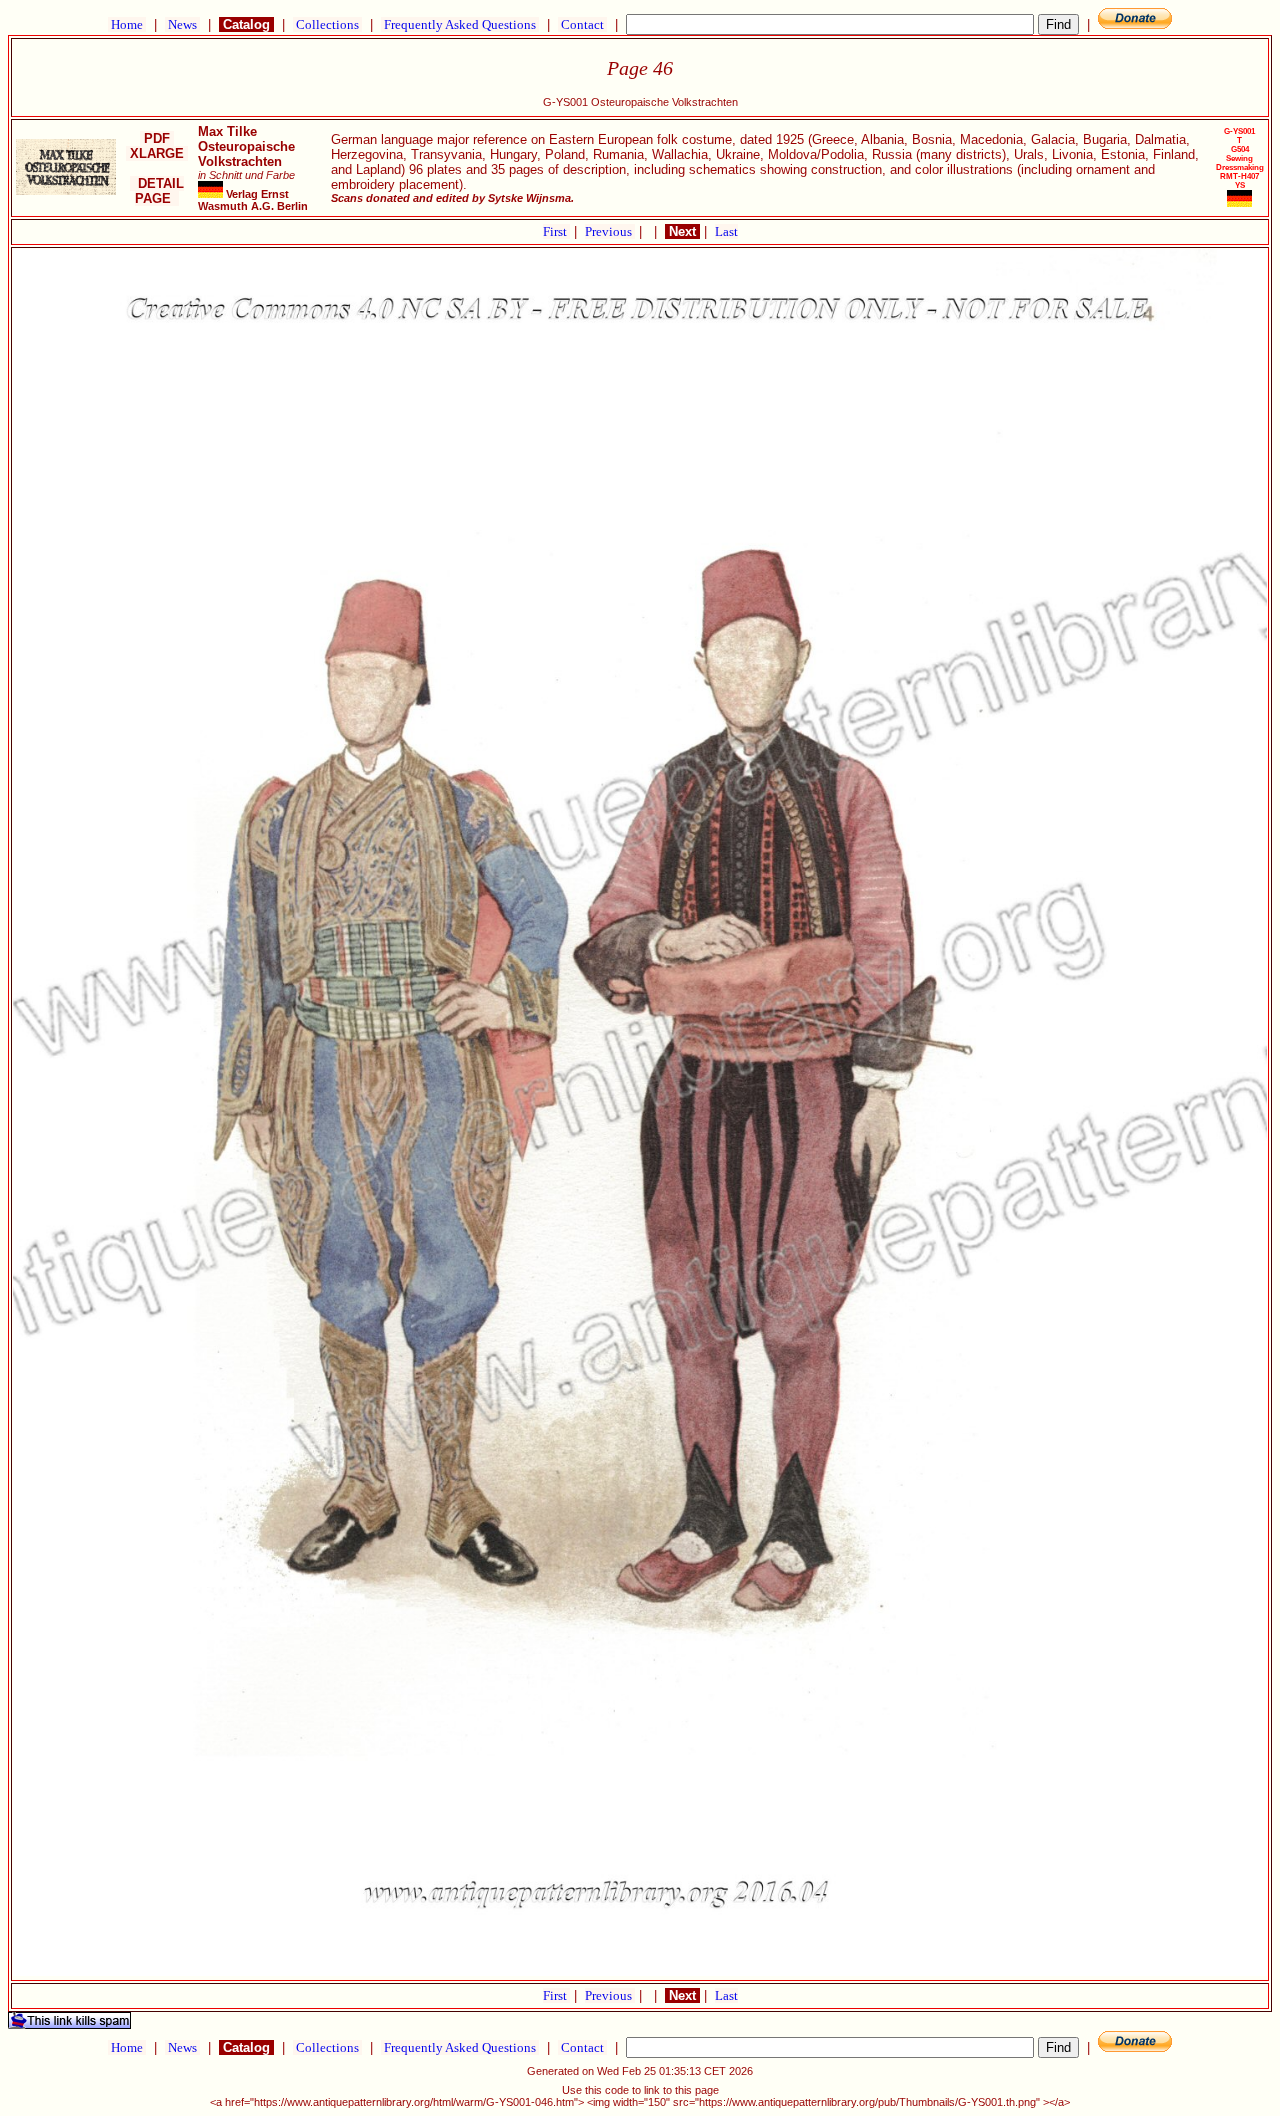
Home (127, 24)
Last (726, 231)
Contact (582, 24)
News (182, 24)
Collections (327, 24)
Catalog (246, 24)
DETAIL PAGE (157, 191)
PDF (157, 138)
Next (682, 231)
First (556, 231)
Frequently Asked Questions (460, 24)
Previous (610, 231)
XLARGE (157, 153)
